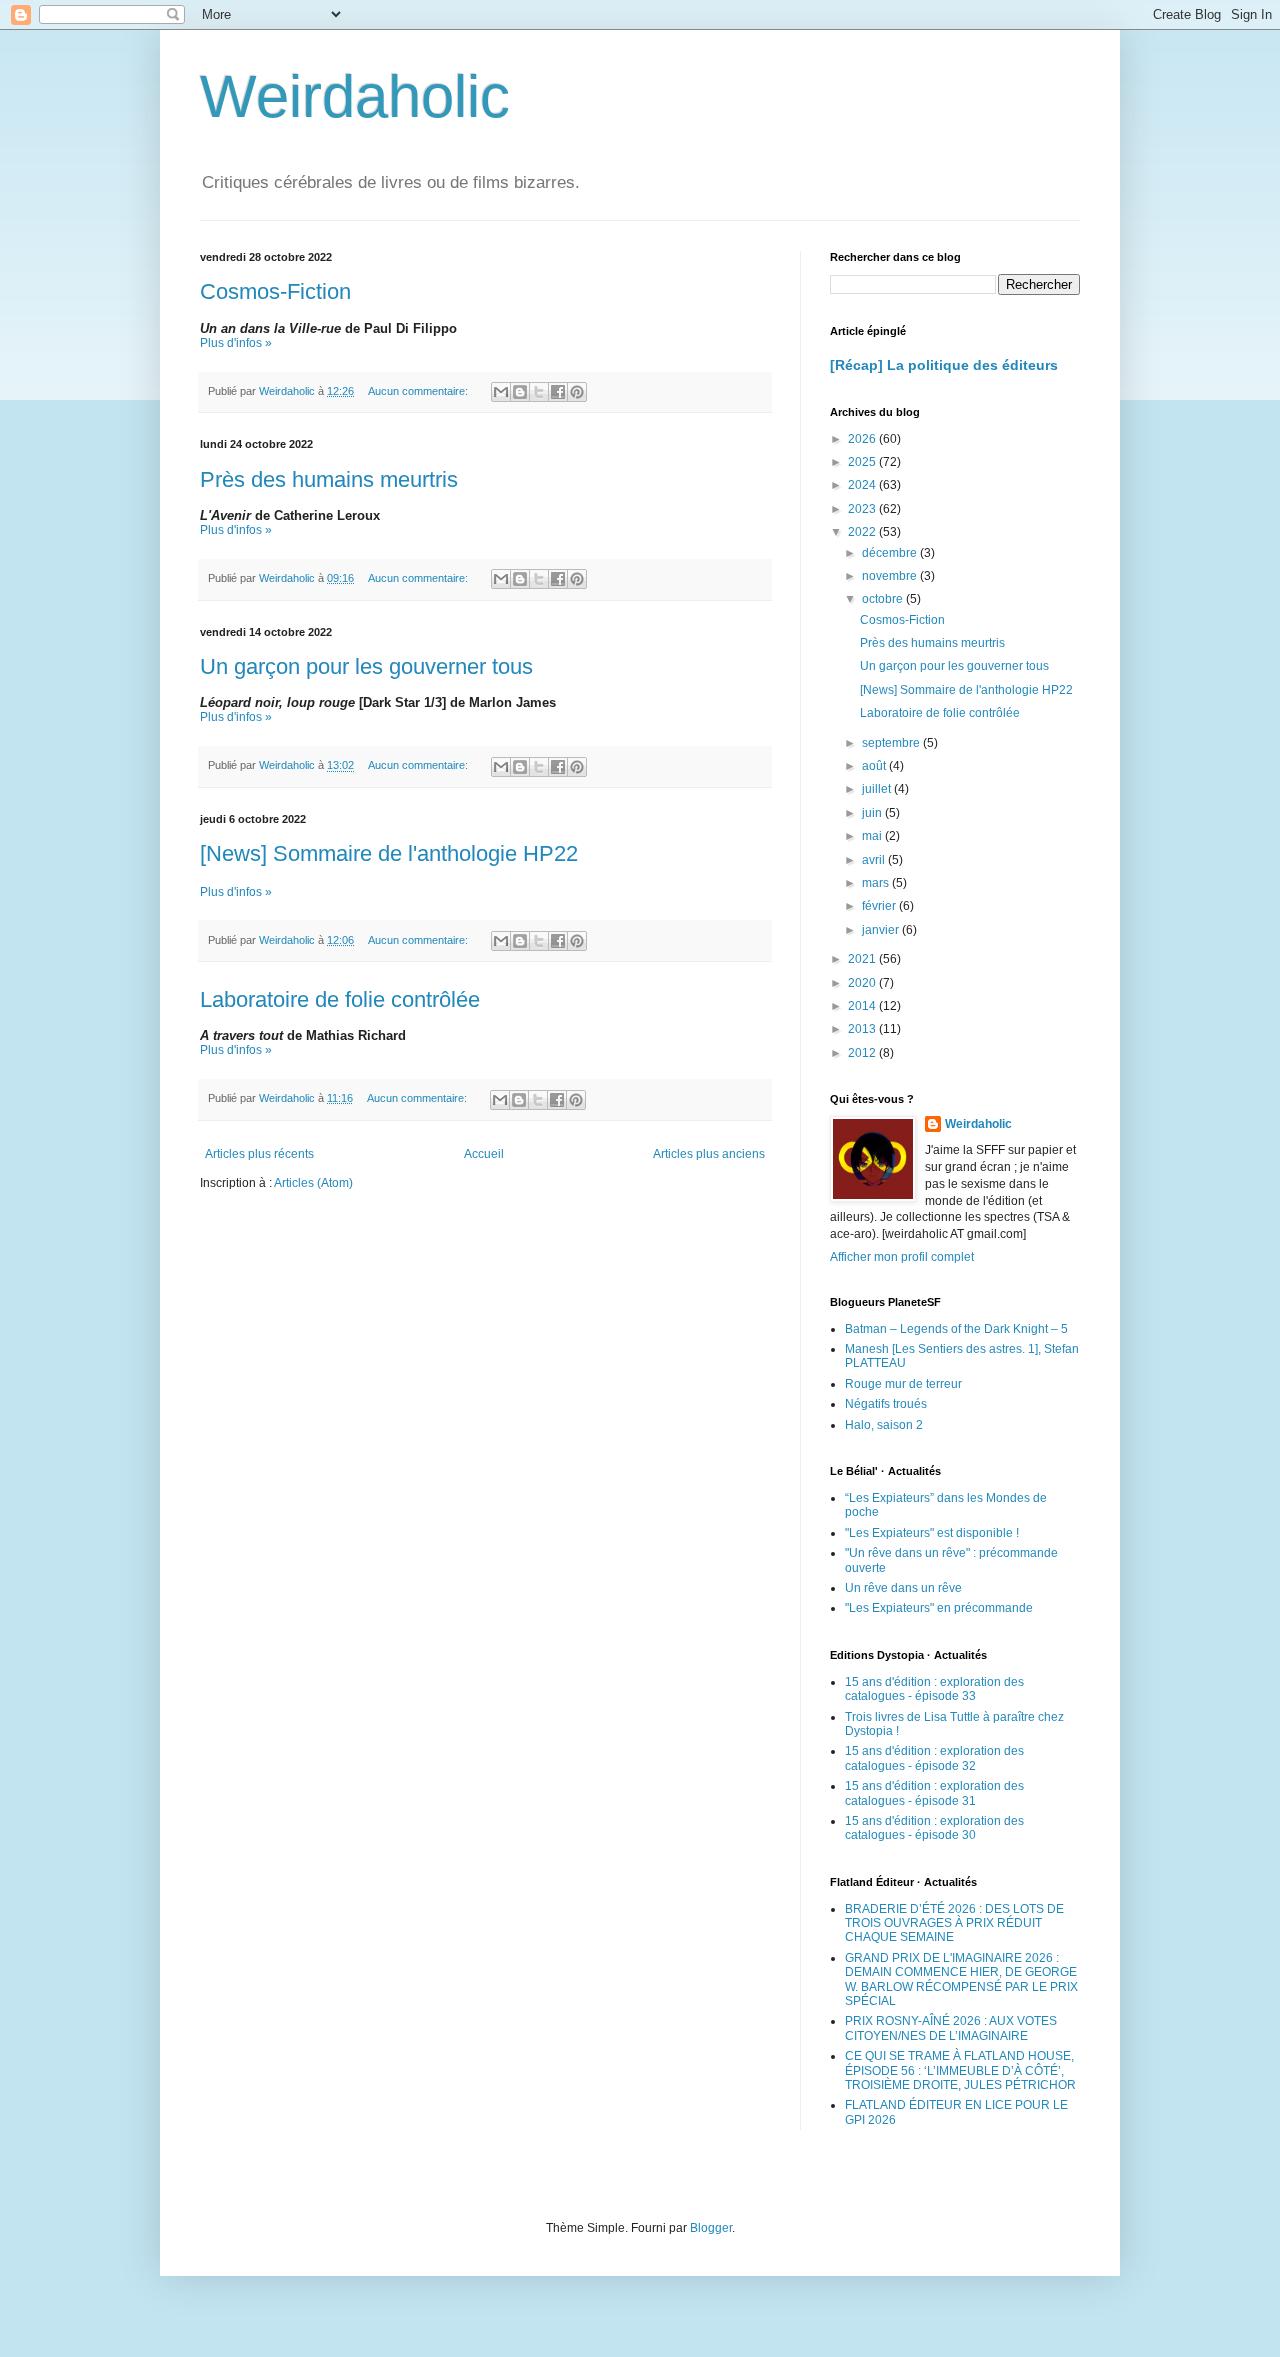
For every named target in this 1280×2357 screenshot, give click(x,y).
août (875, 766)
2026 (863, 439)
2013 (863, 1029)
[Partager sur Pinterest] (577, 392)
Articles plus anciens (709, 1154)
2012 (863, 1053)
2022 (863, 532)
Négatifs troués (886, 1404)
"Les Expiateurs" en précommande (939, 1608)
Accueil (484, 1154)
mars (877, 883)
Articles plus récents (259, 1154)
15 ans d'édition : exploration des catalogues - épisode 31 (934, 1793)
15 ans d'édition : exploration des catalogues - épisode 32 (934, 1758)
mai (873, 836)
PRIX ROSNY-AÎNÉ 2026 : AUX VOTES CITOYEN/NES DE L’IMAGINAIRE (951, 2028)
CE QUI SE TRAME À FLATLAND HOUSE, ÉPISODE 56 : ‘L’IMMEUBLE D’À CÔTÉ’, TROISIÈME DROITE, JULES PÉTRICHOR (960, 2070)
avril (875, 860)
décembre (891, 553)
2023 (863, 509)
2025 (863, 462)
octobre (884, 599)
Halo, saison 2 (884, 1425)
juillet (878, 789)
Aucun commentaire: (419, 391)
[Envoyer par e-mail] (501, 392)
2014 (863, 1006)
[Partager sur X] (539, 392)
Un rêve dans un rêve (903, 1588)
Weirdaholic (355, 96)
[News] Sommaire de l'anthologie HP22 (389, 853)
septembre (892, 743)
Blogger (711, 2228)
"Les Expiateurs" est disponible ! (932, 1533)
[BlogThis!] (520, 392)
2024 (863, 485)
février (880, 906)
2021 (863, 959)
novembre (891, 576)
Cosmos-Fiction (275, 291)
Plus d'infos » (236, 343)
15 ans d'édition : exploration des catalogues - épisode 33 (934, 1689)
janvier (882, 930)
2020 (863, 983)
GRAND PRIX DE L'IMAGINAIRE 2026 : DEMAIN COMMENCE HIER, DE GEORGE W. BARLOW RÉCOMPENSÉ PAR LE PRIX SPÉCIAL (961, 1979)
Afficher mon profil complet (902, 1257)
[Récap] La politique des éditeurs (944, 365)
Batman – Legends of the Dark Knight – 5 (956, 1329)
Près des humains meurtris (329, 479)
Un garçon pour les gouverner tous (366, 666)
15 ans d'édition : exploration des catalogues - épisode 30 (934, 1828)
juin (873, 813)
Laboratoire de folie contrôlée (340, 999)
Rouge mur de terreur (903, 1384)
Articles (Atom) (313, 1183)
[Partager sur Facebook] (558, 392)
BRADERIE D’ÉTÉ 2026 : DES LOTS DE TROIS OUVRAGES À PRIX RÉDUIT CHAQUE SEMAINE (954, 1923)
